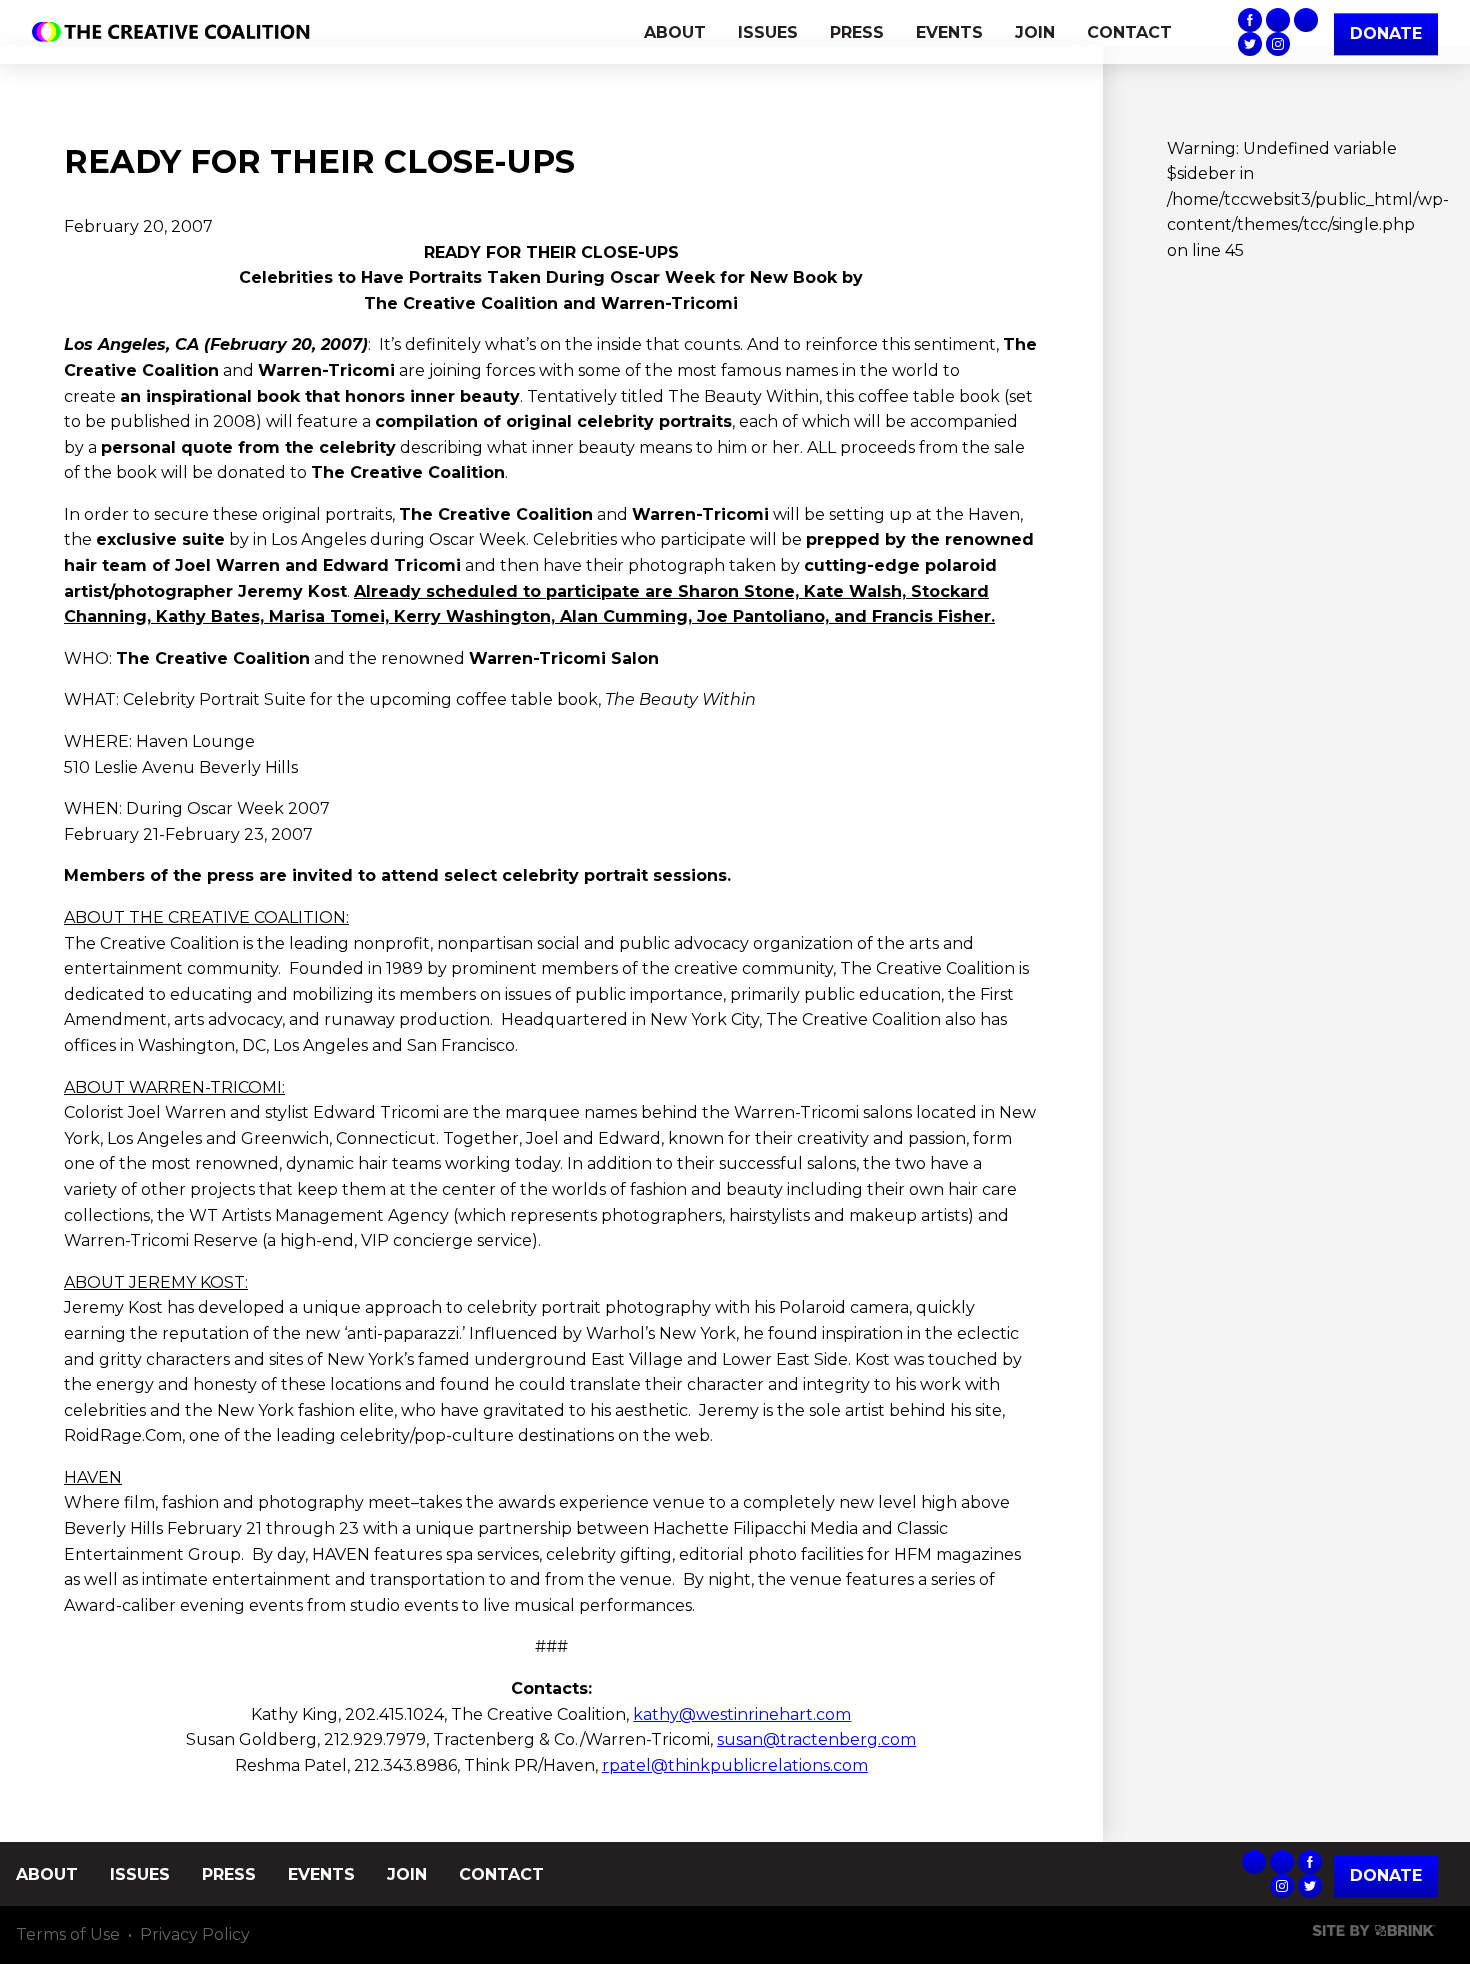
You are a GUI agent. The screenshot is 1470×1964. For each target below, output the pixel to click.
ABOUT (675, 32)
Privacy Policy (195, 1934)
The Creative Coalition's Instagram (1278, 44)
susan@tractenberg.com (816, 1739)
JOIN (1035, 32)
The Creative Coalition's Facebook (1250, 20)
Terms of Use (68, 1934)
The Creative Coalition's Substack (1278, 20)
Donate (1386, 1876)
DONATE (1386, 33)
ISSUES (768, 32)
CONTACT (1129, 32)
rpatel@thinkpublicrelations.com (735, 1765)
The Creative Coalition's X (1250, 44)
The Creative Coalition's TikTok (1306, 20)
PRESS (857, 32)
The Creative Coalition (176, 32)
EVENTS (949, 32)
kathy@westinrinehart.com (742, 1714)
